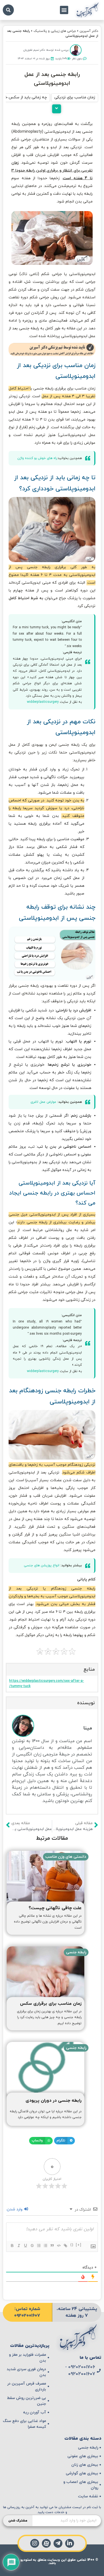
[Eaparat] (46, 2543)
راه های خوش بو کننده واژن (37, 458)
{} (72, 2245)
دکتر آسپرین (89, 31)
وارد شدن (15, 2209)
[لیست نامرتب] (45, 2246)
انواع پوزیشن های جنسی (42, 1565)
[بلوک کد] (59, 2246)
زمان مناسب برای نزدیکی (75, 97)
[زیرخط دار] (25, 2246)
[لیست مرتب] (39, 2246)
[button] (64, 10)
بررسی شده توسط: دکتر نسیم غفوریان (46, 50)
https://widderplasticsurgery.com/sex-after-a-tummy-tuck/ (47, 1684)
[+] (79, 2245)
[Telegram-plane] (58, 2543)
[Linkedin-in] (70, 2543)
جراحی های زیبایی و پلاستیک (55, 31)
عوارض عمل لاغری (43, 1102)
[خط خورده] (32, 2246)
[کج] (19, 2246)
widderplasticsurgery (43, 702)
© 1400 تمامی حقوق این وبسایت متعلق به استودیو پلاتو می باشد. (52, 2562)
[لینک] (65, 2246)
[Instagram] (35, 2543)
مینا (88, 1728)
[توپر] (12, 2246)
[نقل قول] (52, 2246)
